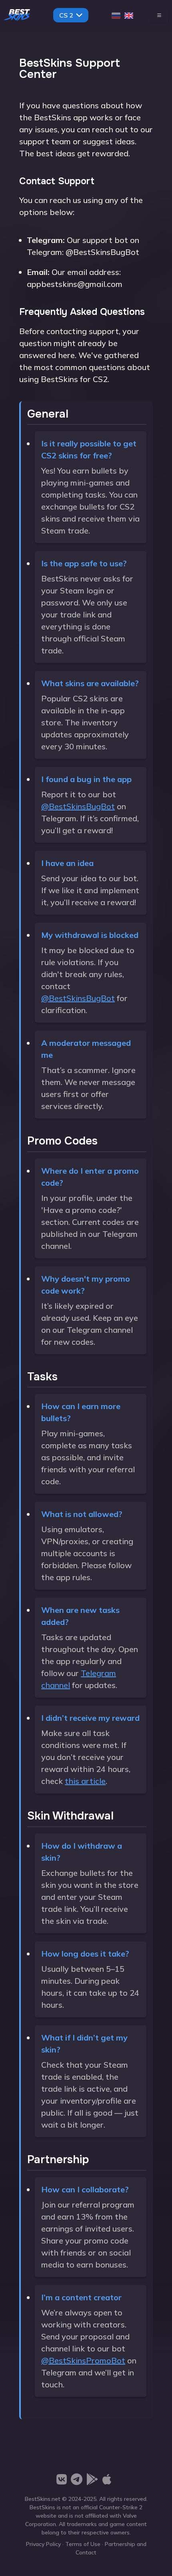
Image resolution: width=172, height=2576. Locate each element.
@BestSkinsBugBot (102, 252)
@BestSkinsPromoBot (83, 2360)
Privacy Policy (43, 2544)
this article (85, 1781)
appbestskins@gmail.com (75, 284)
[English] (129, 15)
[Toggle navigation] (159, 15)
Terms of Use (83, 2544)
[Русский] (116, 15)
